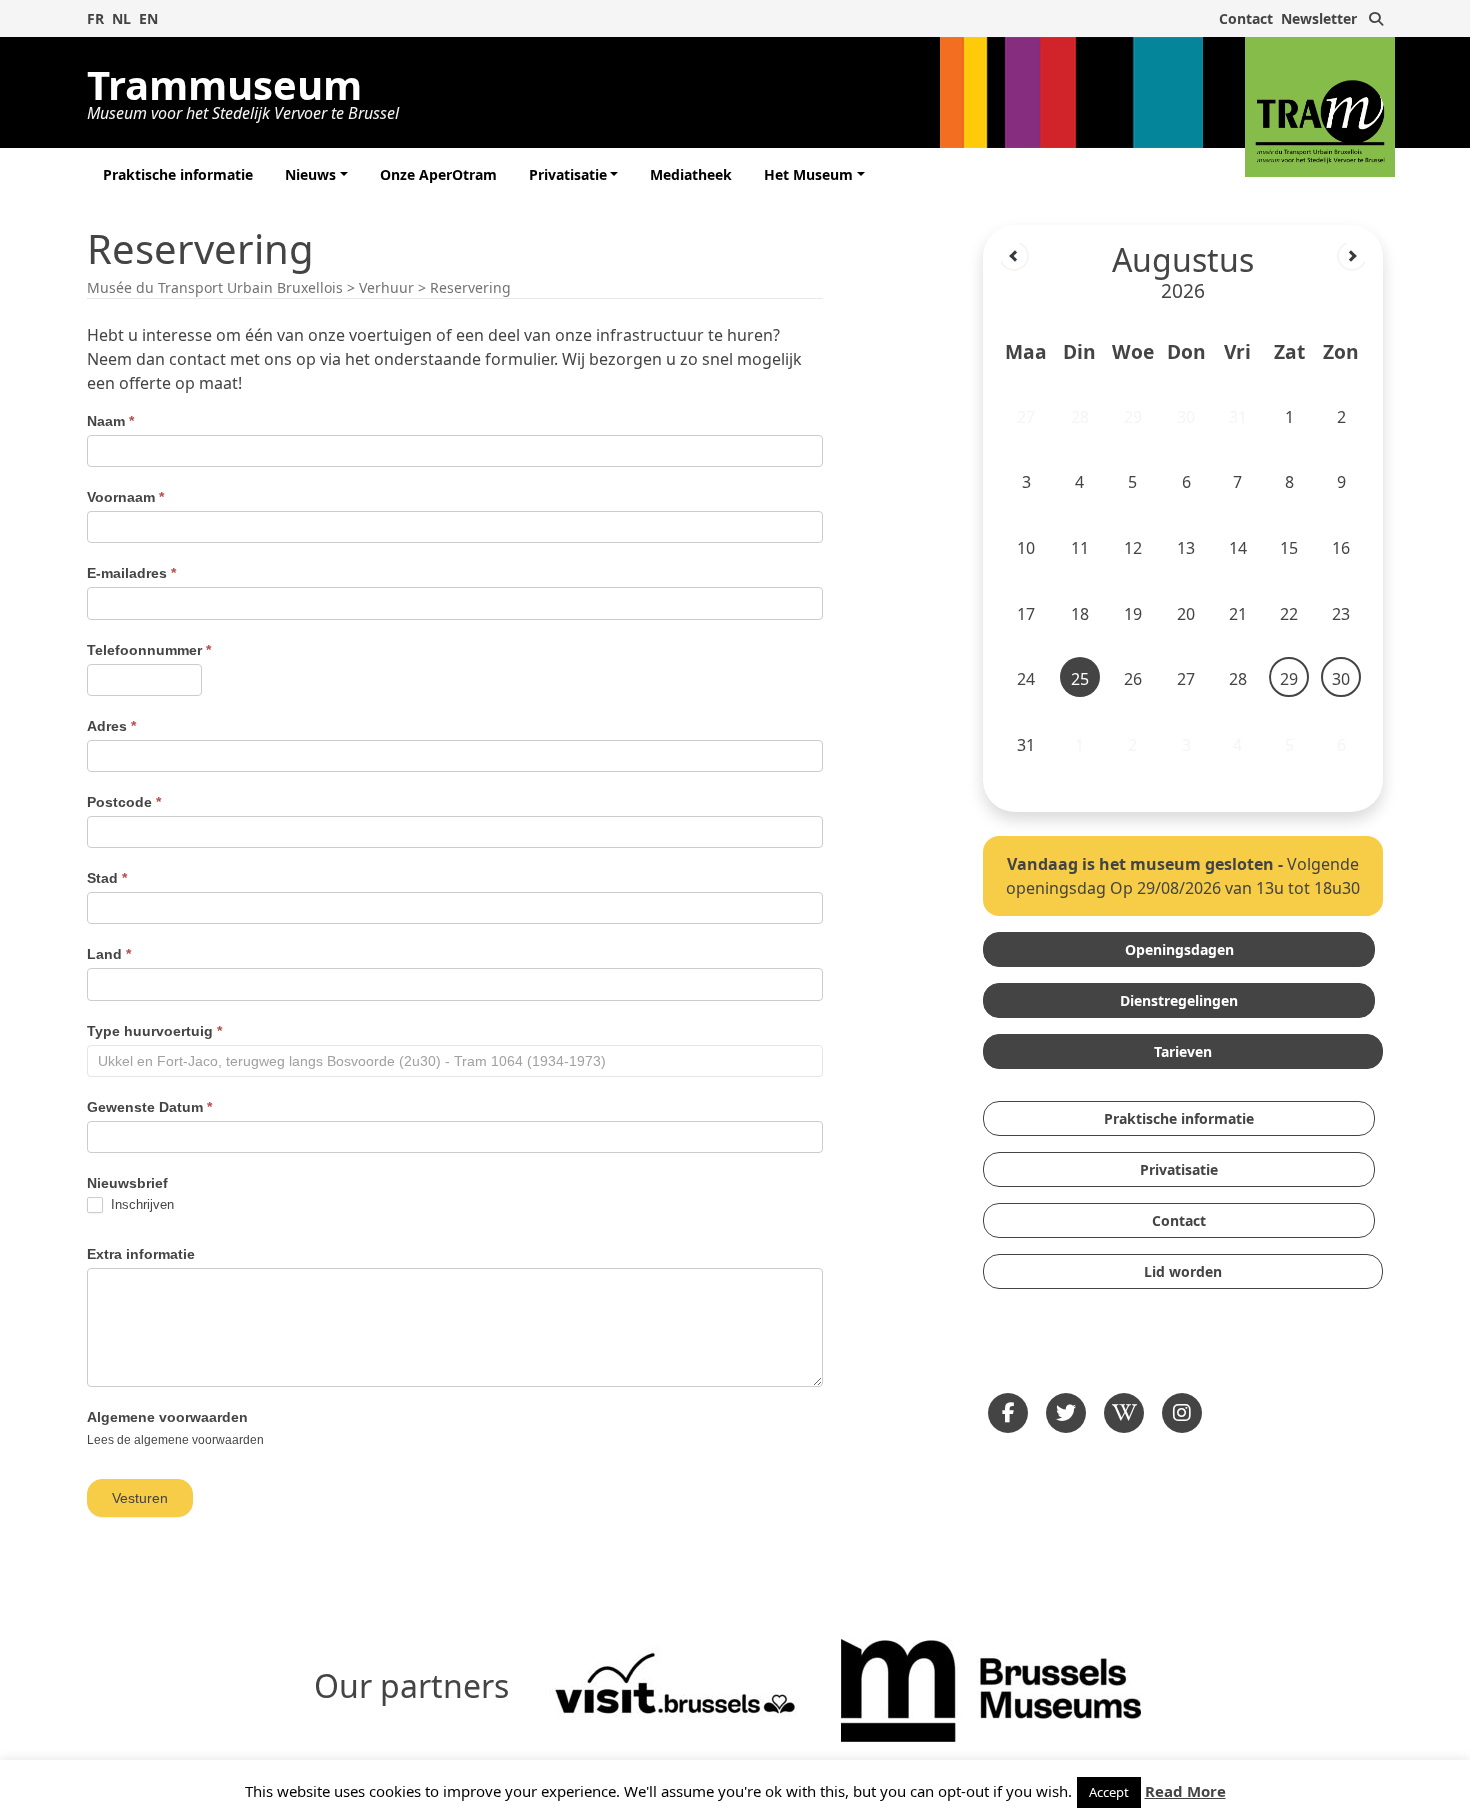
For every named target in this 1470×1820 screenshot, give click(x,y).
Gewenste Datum (149, 1107)
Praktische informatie (178, 174)
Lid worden (1183, 1271)
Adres (111, 726)
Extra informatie (141, 1254)
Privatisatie (568, 174)
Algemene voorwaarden (167, 1417)
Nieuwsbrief (127, 1183)
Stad (107, 878)
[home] (1320, 107)
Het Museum (808, 174)
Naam (110, 421)
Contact (1246, 18)
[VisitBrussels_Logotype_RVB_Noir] (675, 1689)
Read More (1185, 1791)
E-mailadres (131, 573)
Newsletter (1319, 18)
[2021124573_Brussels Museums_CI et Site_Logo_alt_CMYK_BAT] (991, 1689)
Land (109, 954)
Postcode (124, 802)
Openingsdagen (1179, 949)
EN (148, 18)
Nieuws (310, 174)
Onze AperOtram (438, 174)
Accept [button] (1109, 1792)
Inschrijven (140, 1204)
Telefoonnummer (149, 650)
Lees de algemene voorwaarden (175, 1440)
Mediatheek (691, 174)
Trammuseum (243, 89)
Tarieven (1183, 1051)
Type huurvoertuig (154, 1031)
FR (95, 18)
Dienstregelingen (1179, 1000)
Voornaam (125, 497)
